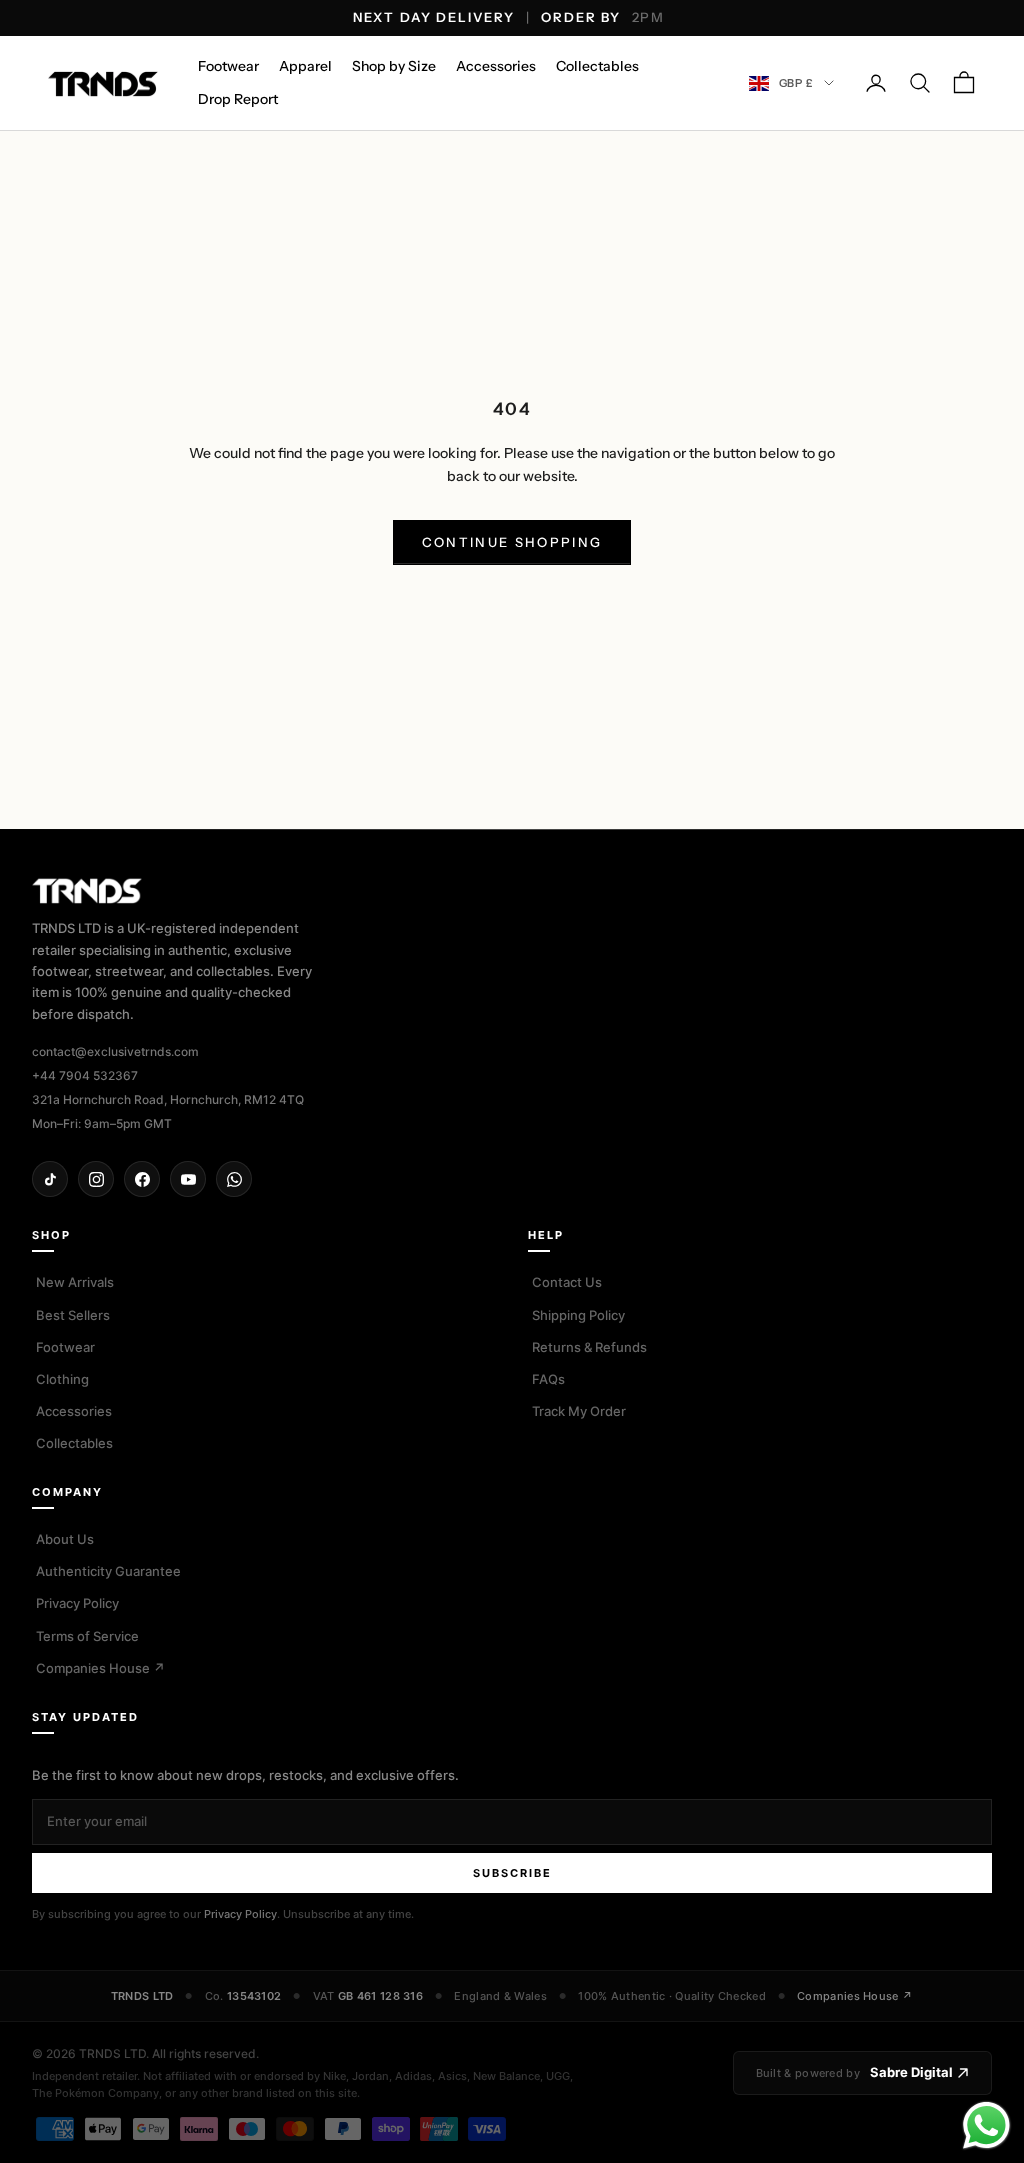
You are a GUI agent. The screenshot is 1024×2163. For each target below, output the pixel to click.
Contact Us (567, 1282)
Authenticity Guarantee (108, 1571)
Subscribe (512, 1873)
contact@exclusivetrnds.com (115, 1051)
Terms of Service (87, 1636)
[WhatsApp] (234, 1179)
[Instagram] (96, 1179)
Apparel (305, 66)
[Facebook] (142, 1179)
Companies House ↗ (100, 1668)
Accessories (496, 66)
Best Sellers (73, 1315)
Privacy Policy (77, 1603)
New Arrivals (75, 1282)
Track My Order (579, 1411)
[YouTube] (188, 1179)
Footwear (228, 66)
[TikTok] (50, 1179)
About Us (65, 1539)
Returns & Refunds (589, 1347)
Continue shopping (512, 542)
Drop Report (238, 99)
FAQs (548, 1379)
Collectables (597, 66)
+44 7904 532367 (85, 1075)
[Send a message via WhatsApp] (986, 2125)
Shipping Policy (578, 1315)
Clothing (62, 1379)
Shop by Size (394, 66)
